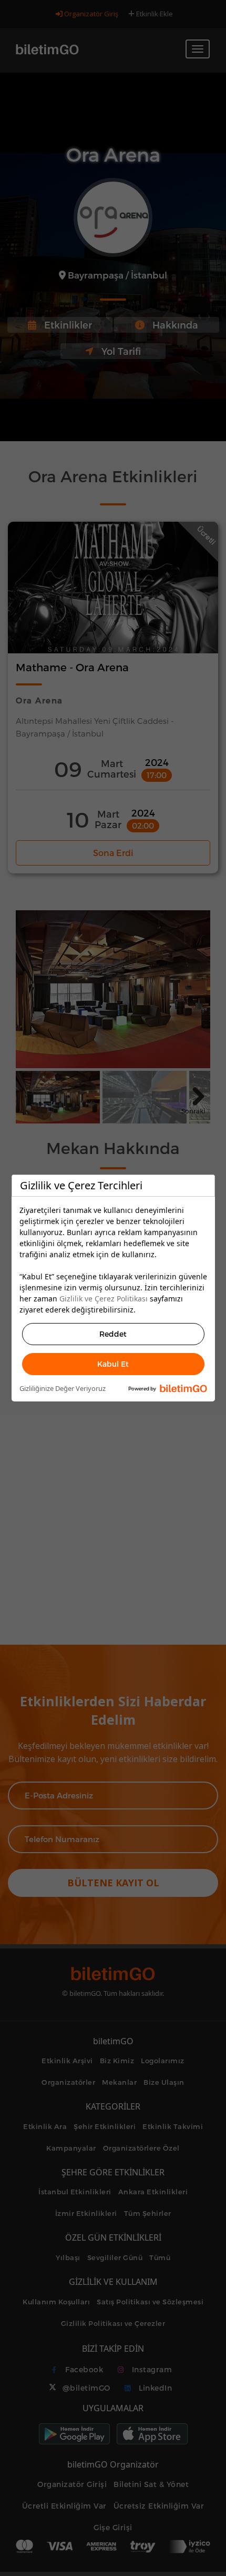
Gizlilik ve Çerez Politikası (104, 1299)
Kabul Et (113, 1364)
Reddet (113, 1334)
